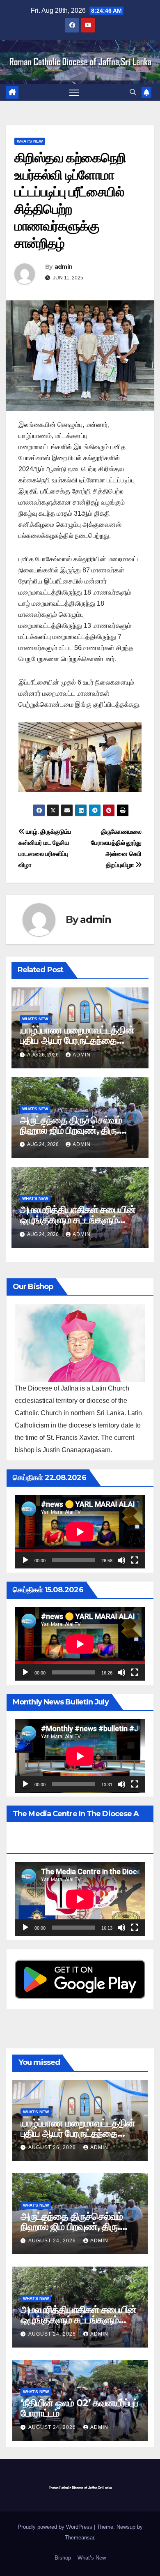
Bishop (63, 2558)
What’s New (92, 2558)
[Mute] (121, 1560)
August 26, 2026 (53, 2147)
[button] (133, 92)
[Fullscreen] (135, 1560)
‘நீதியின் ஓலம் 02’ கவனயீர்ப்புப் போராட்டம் (79, 2408)
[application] (80, 1532)
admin (64, 267)
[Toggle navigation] (74, 92)
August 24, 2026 (53, 2241)
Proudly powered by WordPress (56, 2527)
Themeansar (79, 2538)
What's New (30, 141)
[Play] (25, 1560)
